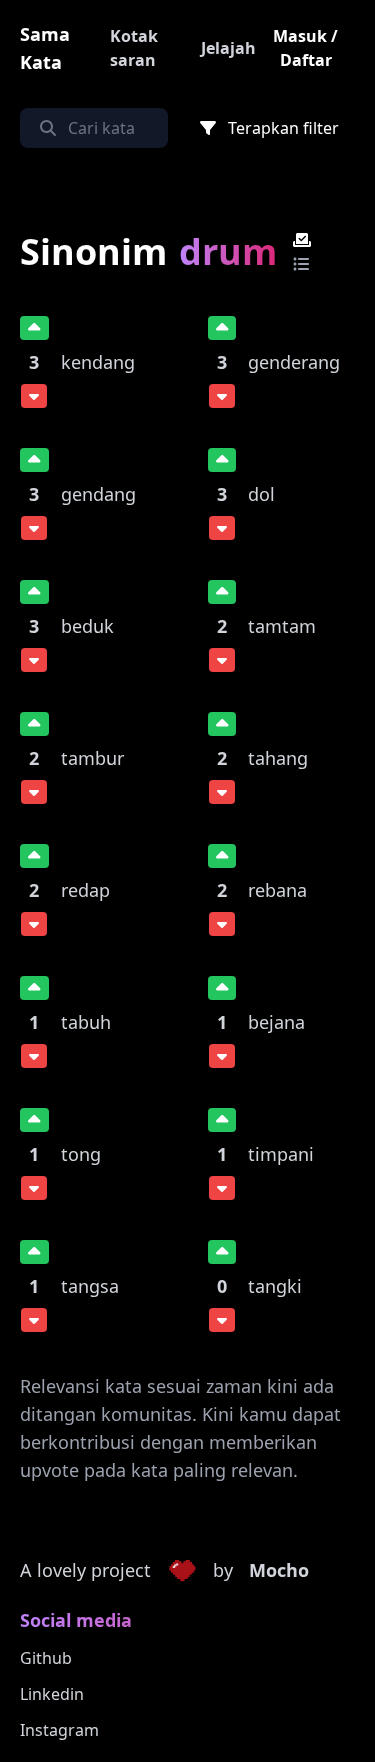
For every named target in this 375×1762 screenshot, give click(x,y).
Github (46, 1658)
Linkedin (52, 1694)
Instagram (59, 1730)
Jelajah (228, 48)
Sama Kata (45, 48)
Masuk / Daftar (305, 48)
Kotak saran (134, 48)
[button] (182, 1571)
